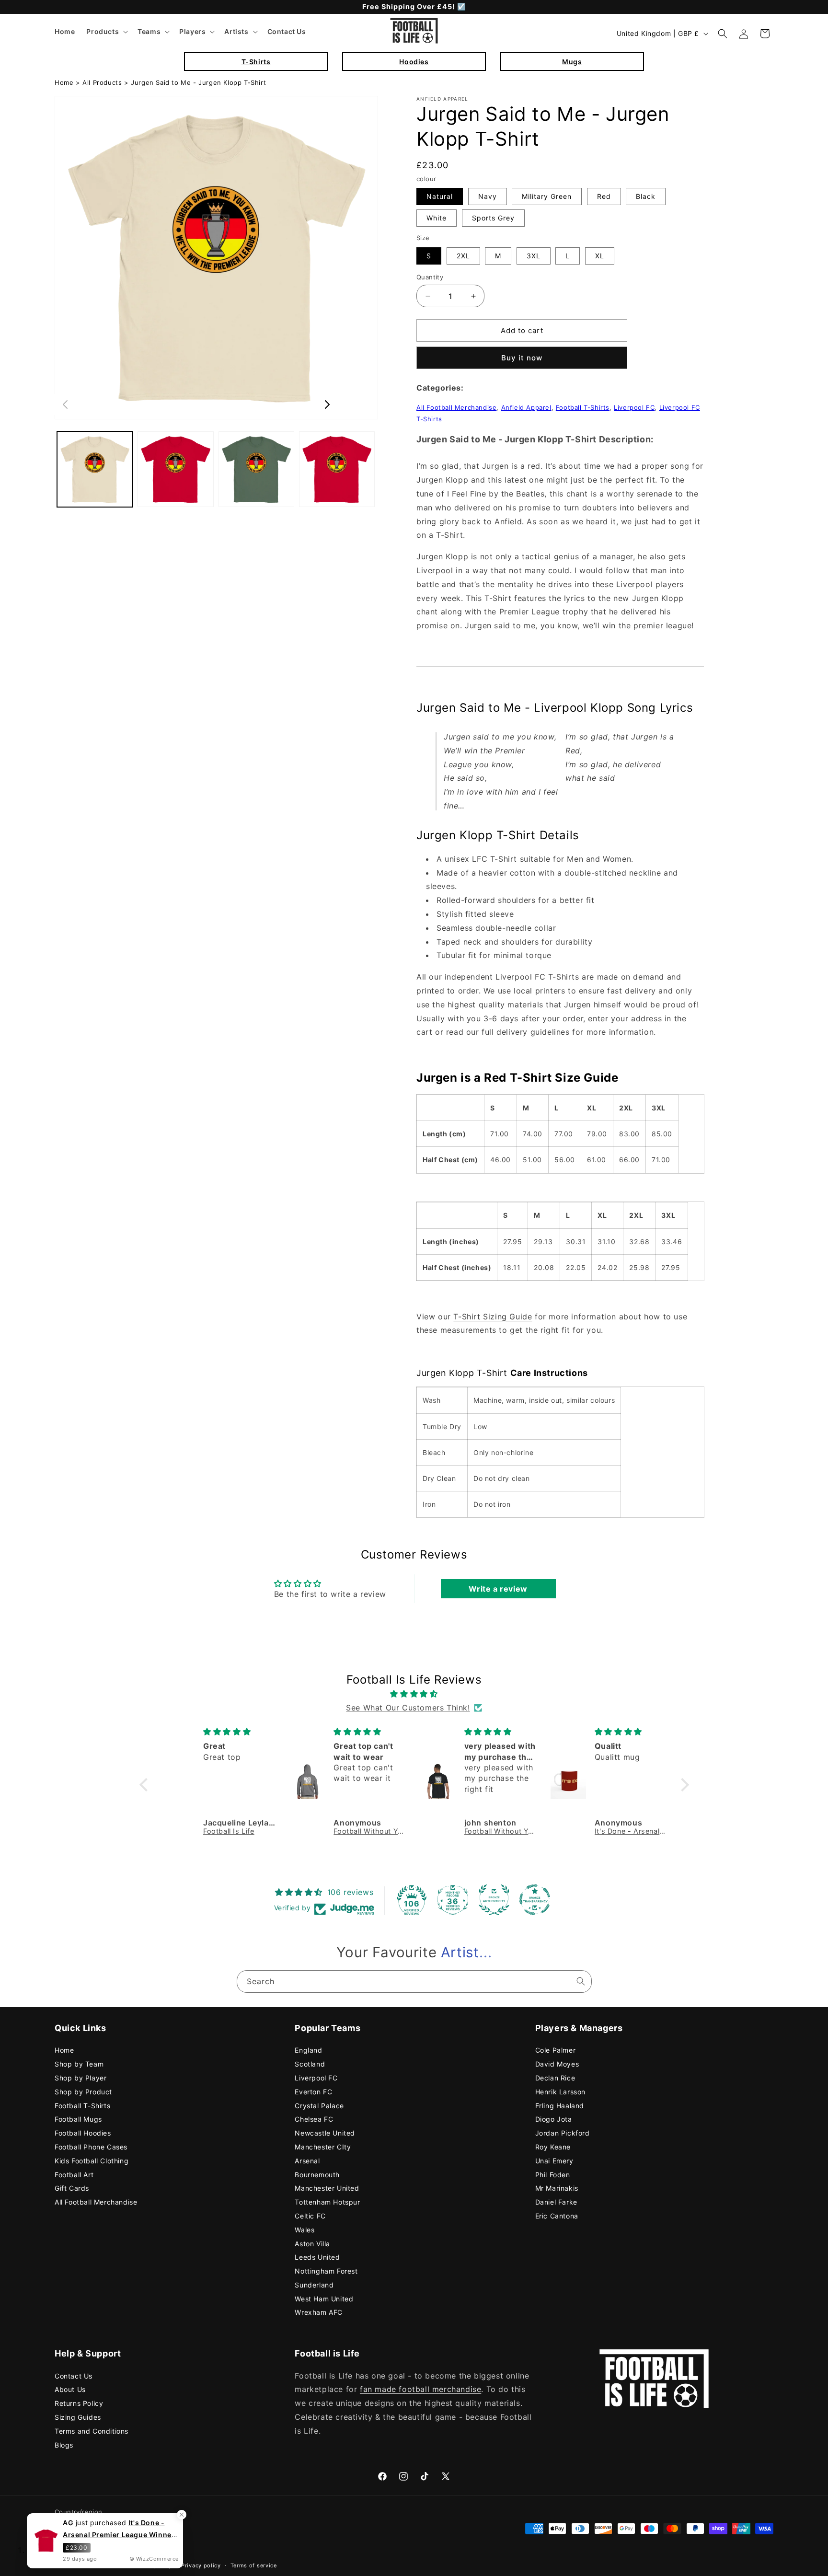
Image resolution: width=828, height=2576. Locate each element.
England (308, 2050)
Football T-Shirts (583, 407)
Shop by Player (80, 2078)
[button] (106, 32)
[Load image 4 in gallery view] (337, 469)
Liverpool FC (634, 407)
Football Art (74, 2175)
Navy (488, 196)
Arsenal (307, 2161)
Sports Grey (493, 218)
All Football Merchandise (456, 407)
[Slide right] (327, 404)
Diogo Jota (554, 2119)
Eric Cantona (557, 2216)
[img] (414, 1694)
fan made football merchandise (420, 2389)
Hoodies (414, 62)
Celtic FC (310, 2216)
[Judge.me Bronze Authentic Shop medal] (494, 1900)
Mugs (572, 62)
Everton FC (313, 2092)
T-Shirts (256, 62)
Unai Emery (554, 2161)
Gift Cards (72, 2188)
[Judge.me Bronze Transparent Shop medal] (535, 1900)
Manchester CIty (323, 2147)
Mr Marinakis (557, 2188)
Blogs (64, 2445)
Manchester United (327, 2188)
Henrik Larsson (560, 2092)
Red (604, 196)
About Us (70, 2389)
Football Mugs (78, 2119)
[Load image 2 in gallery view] (175, 469)
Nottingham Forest (326, 2271)
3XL (534, 256)
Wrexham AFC (319, 2312)
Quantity (430, 277)
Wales (305, 2230)
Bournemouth (317, 2175)
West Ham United (324, 2299)
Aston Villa (312, 2244)
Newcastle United (325, 2133)
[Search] (581, 1981)
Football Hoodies (83, 2133)
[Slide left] (65, 404)
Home (64, 82)
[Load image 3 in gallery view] (256, 469)
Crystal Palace (319, 2106)
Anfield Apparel (526, 407)
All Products (102, 82)
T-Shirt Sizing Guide (493, 1317)
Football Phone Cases (91, 2147)
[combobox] (414, 1981)
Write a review (498, 1589)
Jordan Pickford (563, 2133)
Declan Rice (555, 2078)
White (437, 218)
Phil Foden (553, 2175)
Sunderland (314, 2285)
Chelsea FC (314, 2119)
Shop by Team (79, 2064)
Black (646, 196)
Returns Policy (79, 2403)
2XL (463, 256)
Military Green (547, 196)
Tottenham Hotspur (327, 2202)
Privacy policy (201, 2565)
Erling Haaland (560, 2106)
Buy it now (522, 358)
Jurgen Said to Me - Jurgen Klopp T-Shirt (198, 82)
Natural (440, 196)
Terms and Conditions (92, 2431)
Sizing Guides (78, 2417)
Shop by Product (83, 2092)
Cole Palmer (556, 2050)
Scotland (310, 2064)
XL (600, 256)
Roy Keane (553, 2147)
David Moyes (557, 2064)
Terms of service (254, 2565)
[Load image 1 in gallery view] (95, 469)
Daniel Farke (556, 2202)
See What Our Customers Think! (408, 1708)
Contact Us (74, 2376)
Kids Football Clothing (92, 2161)
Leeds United (317, 2257)
